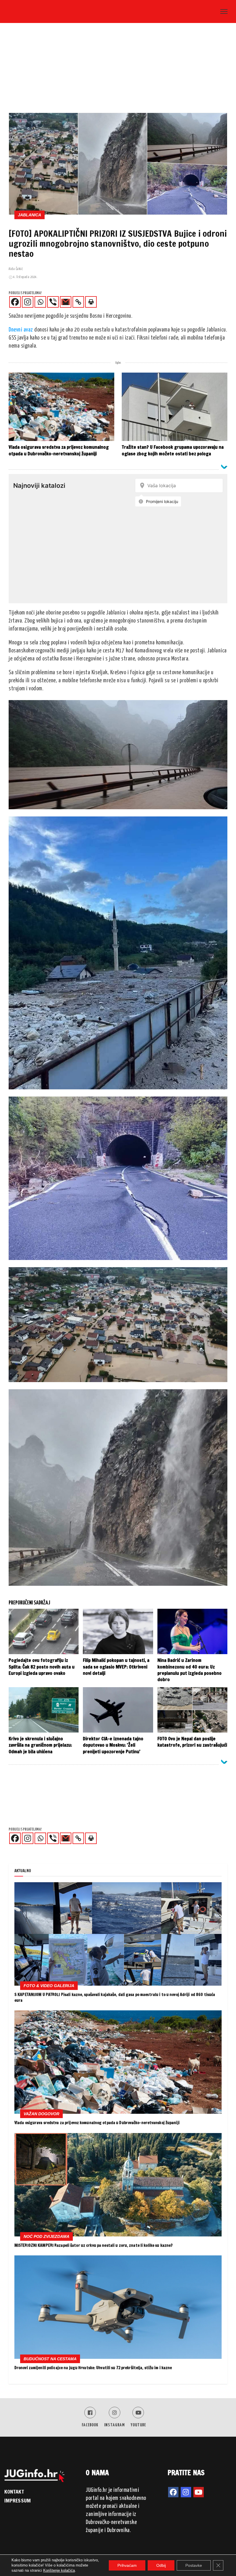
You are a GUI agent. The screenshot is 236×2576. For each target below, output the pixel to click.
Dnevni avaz (21, 330)
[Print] (91, 302)
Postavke (194, 2565)
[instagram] (186, 2492)
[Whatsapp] (40, 302)
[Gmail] (66, 302)
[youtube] (199, 2492)
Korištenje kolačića (59, 2570)
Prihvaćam (127, 2565)
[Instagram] (28, 302)
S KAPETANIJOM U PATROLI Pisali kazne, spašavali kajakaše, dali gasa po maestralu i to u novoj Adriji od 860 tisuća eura (115, 1997)
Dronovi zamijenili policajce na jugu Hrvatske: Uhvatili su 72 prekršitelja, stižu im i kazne (93, 2368)
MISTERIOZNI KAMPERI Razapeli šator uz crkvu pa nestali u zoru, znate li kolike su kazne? (94, 2245)
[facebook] (173, 2492)
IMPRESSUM (18, 2500)
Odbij (161, 2565)
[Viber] (53, 302)
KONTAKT (14, 2492)
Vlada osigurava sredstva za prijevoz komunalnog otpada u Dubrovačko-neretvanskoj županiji (97, 2123)
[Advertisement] (118, 70)
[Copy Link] (78, 302)
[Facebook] (15, 302)
